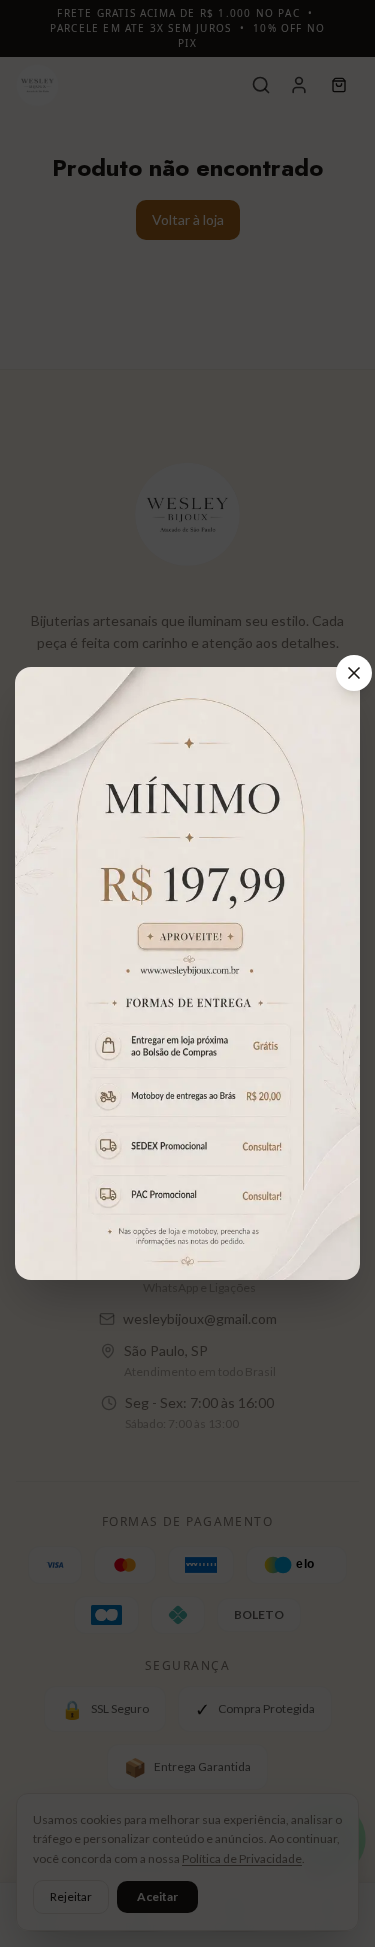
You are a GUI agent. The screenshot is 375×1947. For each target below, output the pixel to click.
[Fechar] (354, 673)
